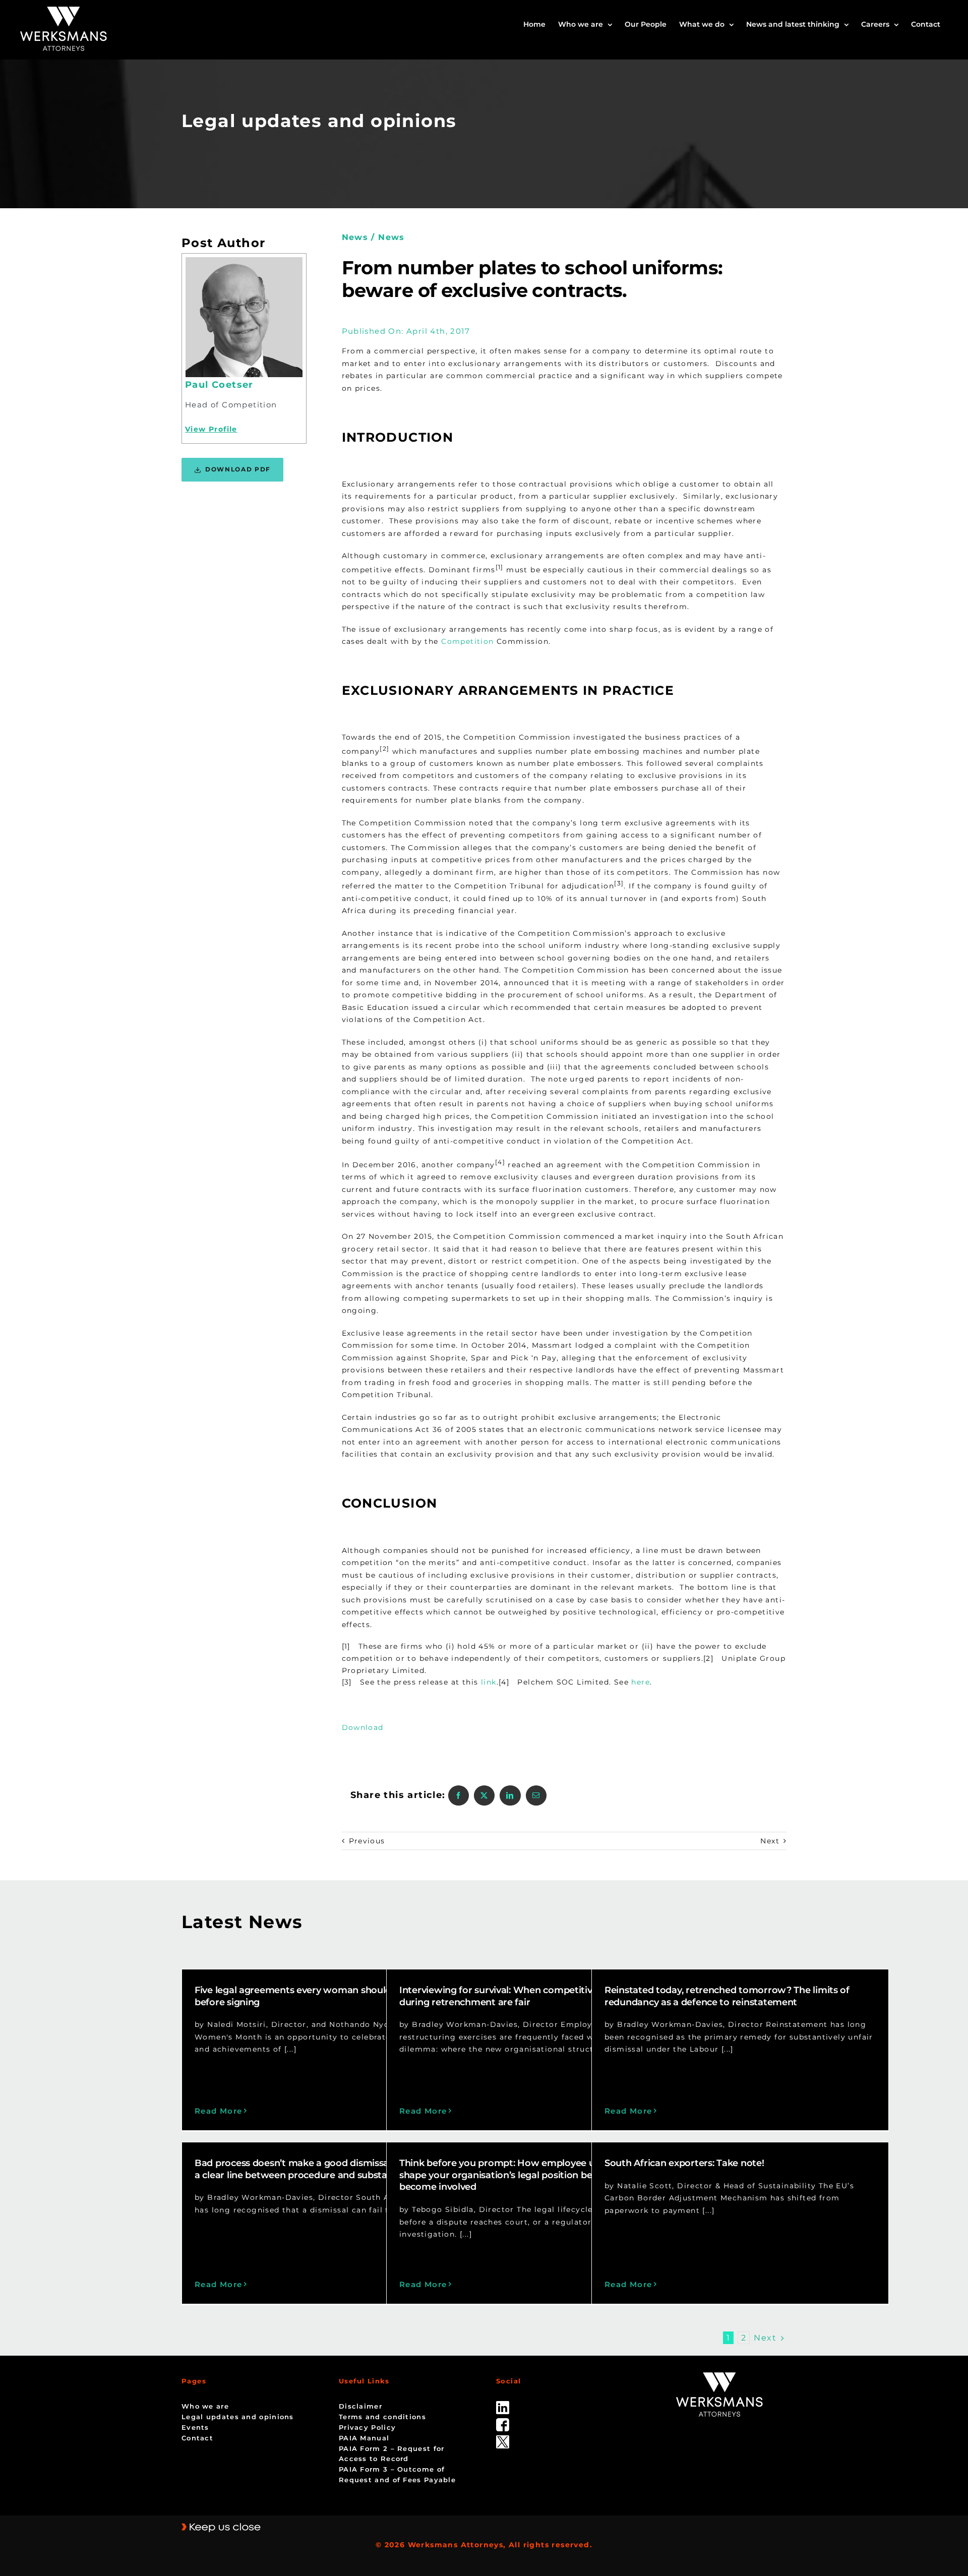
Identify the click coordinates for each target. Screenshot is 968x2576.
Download (363, 1727)
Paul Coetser (219, 385)
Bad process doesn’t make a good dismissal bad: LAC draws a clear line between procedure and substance (329, 2169)
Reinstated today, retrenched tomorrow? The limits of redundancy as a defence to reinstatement (727, 1996)
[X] (484, 1795)
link (489, 1682)
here (641, 1682)
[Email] (536, 1795)
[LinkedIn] (510, 1795)
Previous (367, 1841)
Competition (467, 641)
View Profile (211, 429)
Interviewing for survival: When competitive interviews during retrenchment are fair (523, 1996)
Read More (219, 2111)
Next (770, 1841)
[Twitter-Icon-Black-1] (503, 2439)
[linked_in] (503, 2405)
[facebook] (503, 2422)
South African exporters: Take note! (684, 2163)
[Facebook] (459, 1795)
